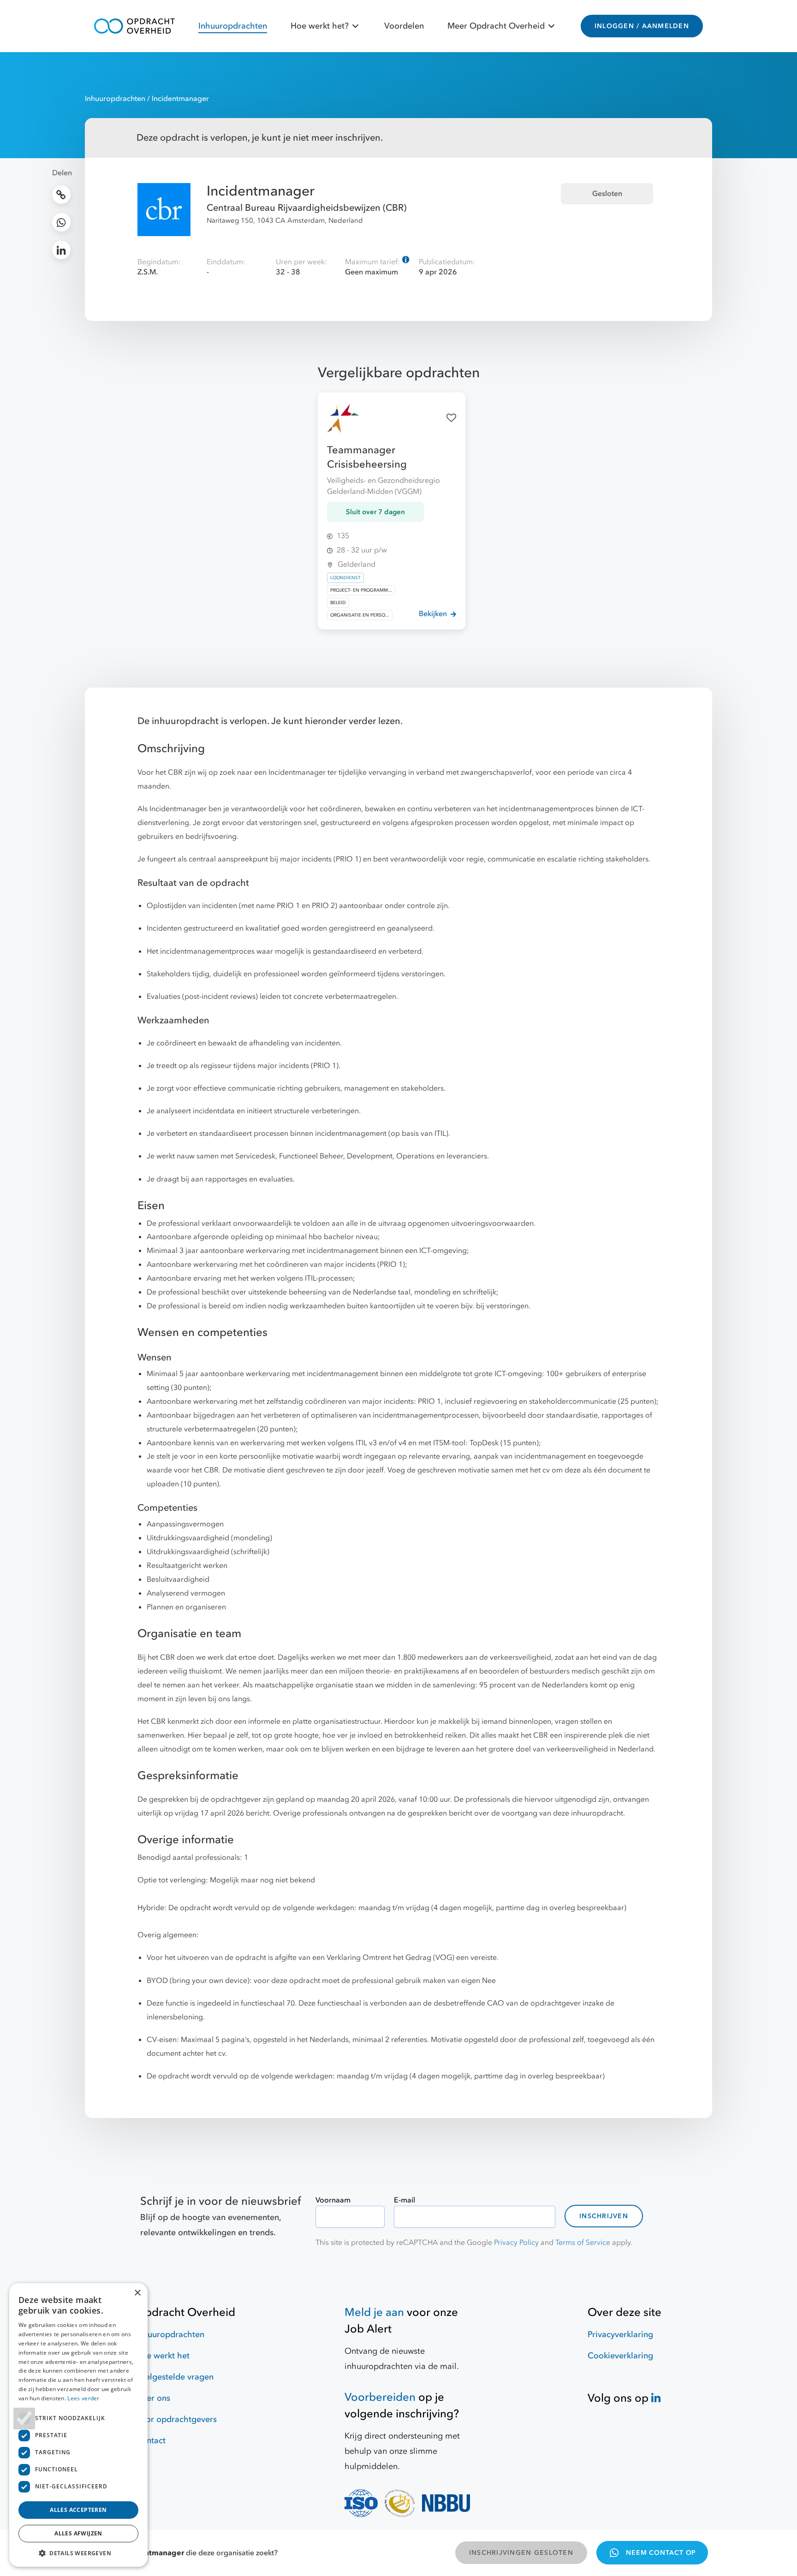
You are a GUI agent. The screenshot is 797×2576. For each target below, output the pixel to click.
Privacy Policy (516, 2243)
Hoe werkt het (163, 2356)
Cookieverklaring (620, 2356)
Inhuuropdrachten (233, 26)
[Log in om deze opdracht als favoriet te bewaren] (451, 418)
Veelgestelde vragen (175, 2377)
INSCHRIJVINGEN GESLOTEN (521, 2553)
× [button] (137, 2293)
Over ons (153, 2398)
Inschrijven (604, 2216)
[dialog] (78, 2425)
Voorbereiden (380, 2397)
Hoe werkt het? (320, 26)
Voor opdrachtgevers (176, 2419)
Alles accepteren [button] (78, 2510)
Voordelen (404, 26)
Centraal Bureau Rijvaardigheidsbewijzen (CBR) (306, 208)
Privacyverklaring (620, 2335)
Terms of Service (583, 2243)
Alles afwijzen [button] (78, 2533)
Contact (151, 2441)
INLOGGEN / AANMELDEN (642, 26)
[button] (78, 2553)
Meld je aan (374, 2312)
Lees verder (83, 2398)
